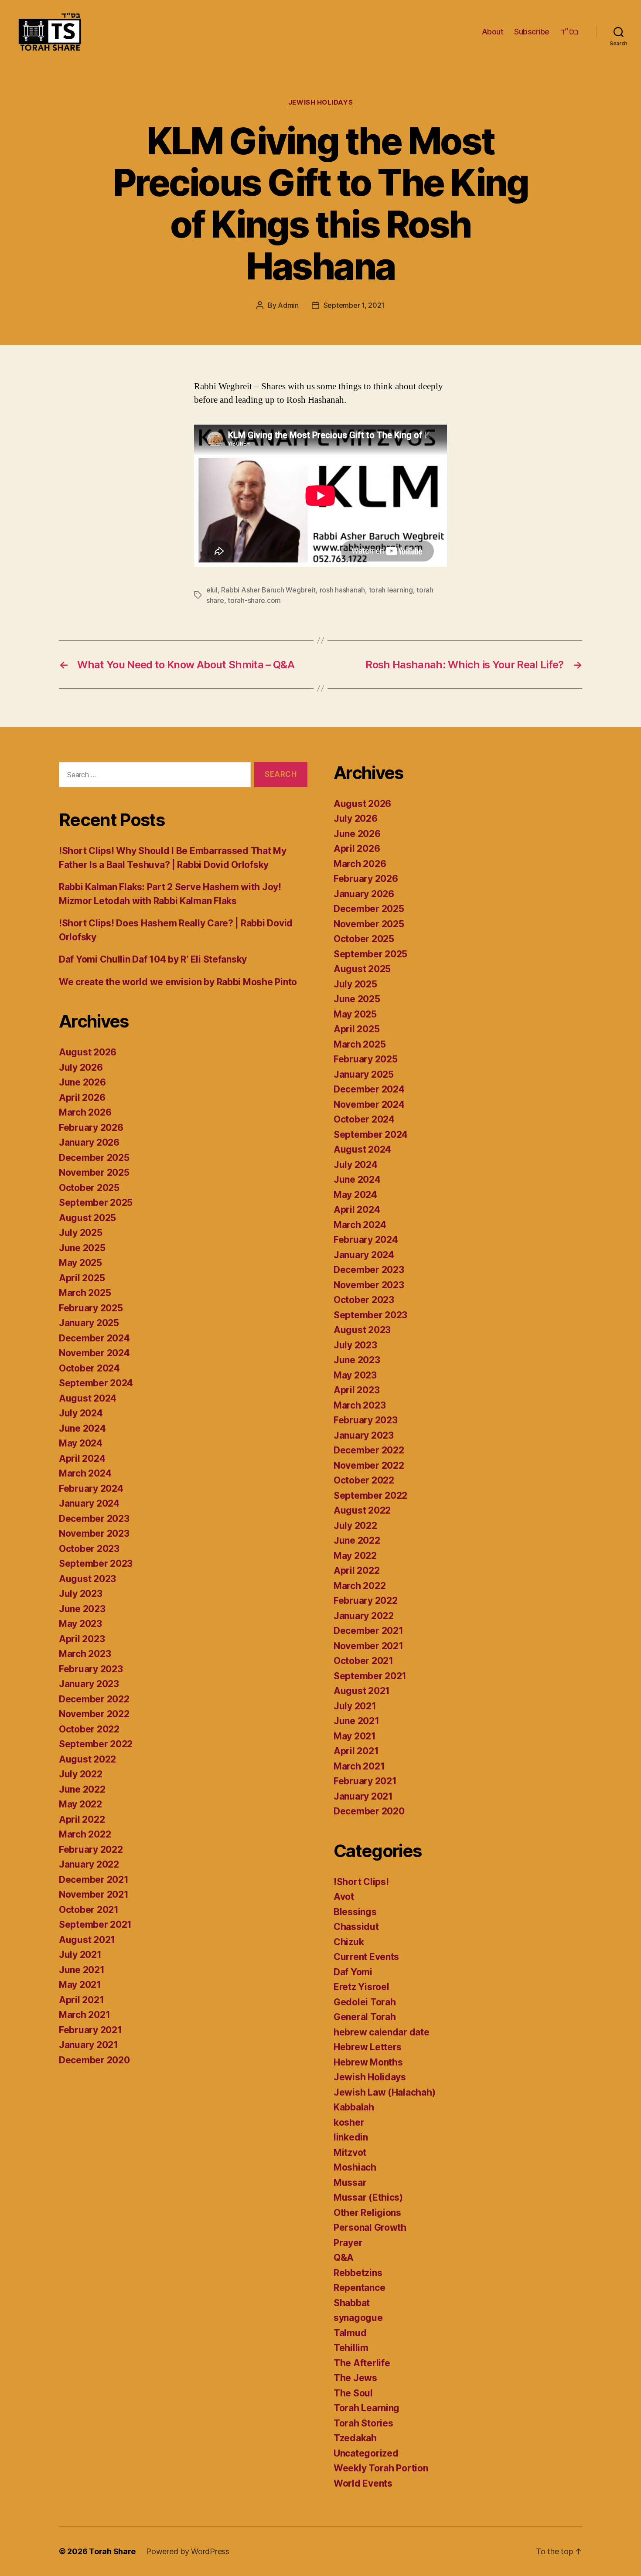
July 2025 (81, 1233)
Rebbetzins (358, 2273)
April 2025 (82, 1278)
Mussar (350, 2183)
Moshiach (355, 2167)
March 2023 (85, 1654)
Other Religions (367, 2213)
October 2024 (89, 1368)
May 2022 (80, 1804)
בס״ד (569, 32)
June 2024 (82, 1428)
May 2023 (80, 1624)
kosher (349, 2122)
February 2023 (91, 1669)
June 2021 (82, 1970)
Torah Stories (363, 2423)
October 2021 (89, 1910)
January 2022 (89, 1864)
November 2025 (94, 1172)
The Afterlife (362, 2363)
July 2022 (81, 1774)
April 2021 (81, 2000)
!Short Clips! (361, 1882)
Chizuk (349, 1942)
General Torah (365, 2017)
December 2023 (94, 1519)
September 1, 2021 (354, 305)
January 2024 (89, 1503)
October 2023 (89, 1549)
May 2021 (80, 1985)
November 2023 (94, 1533)
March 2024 (85, 1473)
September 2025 (96, 1203)
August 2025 (87, 1218)
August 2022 (87, 1759)
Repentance (359, 2288)
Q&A (344, 2258)
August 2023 (87, 1579)
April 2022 (82, 1819)
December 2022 (94, 1699)
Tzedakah (355, 2438)
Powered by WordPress (188, 2551)
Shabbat (352, 2303)
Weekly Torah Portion (381, 2468)
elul (212, 590)
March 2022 (85, 1834)
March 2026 (85, 1112)
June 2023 (82, 1609)
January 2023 (89, 1684)
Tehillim (351, 2348)
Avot (344, 1897)
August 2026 (88, 1052)
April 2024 (82, 1458)
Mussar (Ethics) (368, 2197)
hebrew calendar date (382, 2032)
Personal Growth (370, 2227)
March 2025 (85, 1293)
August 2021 (87, 1940)
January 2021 (89, 2045)
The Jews (355, 2378)
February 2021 (90, 2030)
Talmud (350, 2333)
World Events (363, 2483)
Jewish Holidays (320, 102)
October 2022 (89, 1729)
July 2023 (81, 1594)
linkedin (351, 2137)
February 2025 (91, 1308)
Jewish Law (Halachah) (384, 2092)
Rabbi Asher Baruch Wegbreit (268, 590)
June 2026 (82, 1082)
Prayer (348, 2243)
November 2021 (94, 1894)
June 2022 (82, 1789)
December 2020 (94, 2060)
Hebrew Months (368, 2062)
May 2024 (81, 1443)
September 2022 (96, 1744)
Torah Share (112, 2551)
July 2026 (81, 1067)
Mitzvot (350, 2152)
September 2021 (95, 1924)
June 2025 (82, 1248)
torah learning (391, 590)
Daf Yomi (353, 1972)
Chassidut (356, 1927)
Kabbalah (354, 2107)
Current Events (366, 1957)
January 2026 (89, 1142)
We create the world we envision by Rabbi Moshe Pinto (178, 982)
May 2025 (80, 1263)
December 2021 (94, 1880)
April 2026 (82, 1097)
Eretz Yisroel (361, 1987)
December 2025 (94, 1158)
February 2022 (91, 1849)
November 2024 (94, 1353)
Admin (288, 305)
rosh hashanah (343, 590)
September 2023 (96, 1564)
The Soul (353, 2393)
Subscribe (532, 32)
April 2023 (82, 1639)
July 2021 (80, 1955)
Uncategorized (366, 2453)
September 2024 (96, 1383)
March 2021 (84, 2015)
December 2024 (94, 1338)
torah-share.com (254, 600)
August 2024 (88, 1398)
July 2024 (81, 1413)
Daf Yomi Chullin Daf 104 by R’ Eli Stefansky (153, 959)
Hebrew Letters (368, 2047)
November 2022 (94, 1714)
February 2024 (91, 1489)
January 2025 (89, 1323)
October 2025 (89, 1188)
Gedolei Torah (365, 2002)
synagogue (358, 2318)
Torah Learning (367, 2408)
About (493, 32)
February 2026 (91, 1128)
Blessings (355, 1912)
